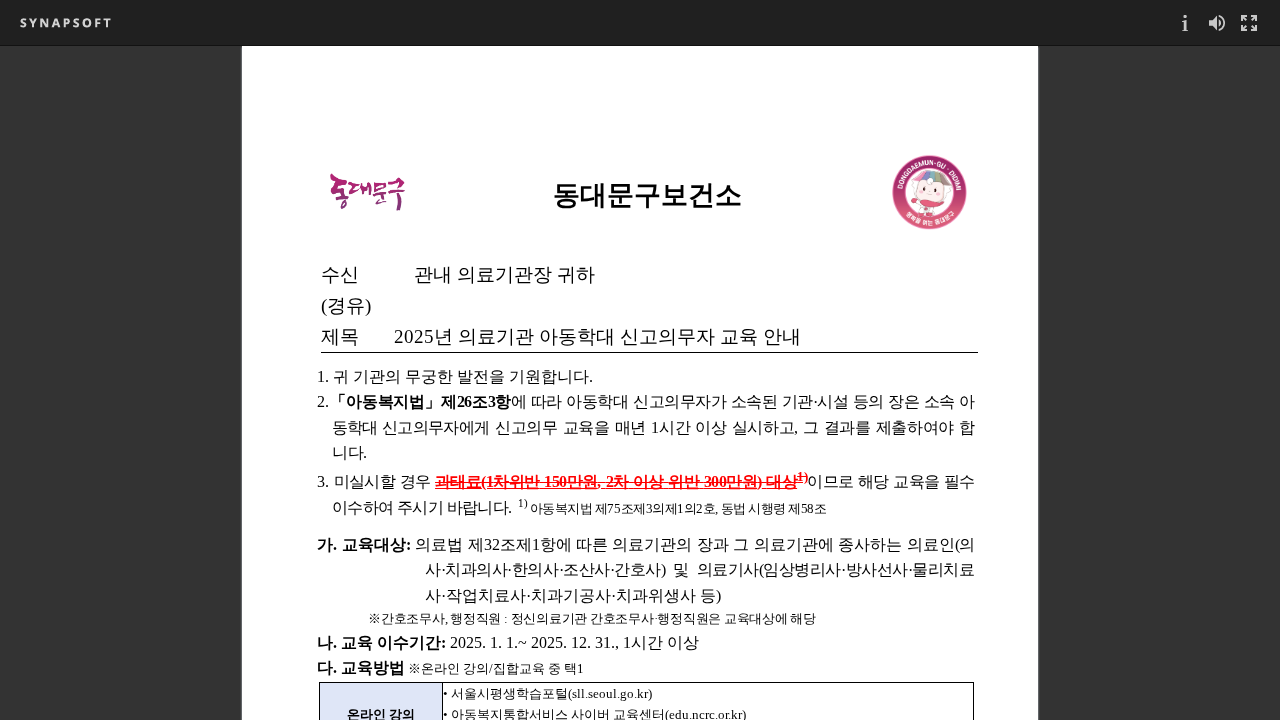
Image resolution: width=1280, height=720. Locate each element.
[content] (640, 382)
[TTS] (1217, 22)
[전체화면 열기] (1249, 22)
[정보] (1185, 22)
